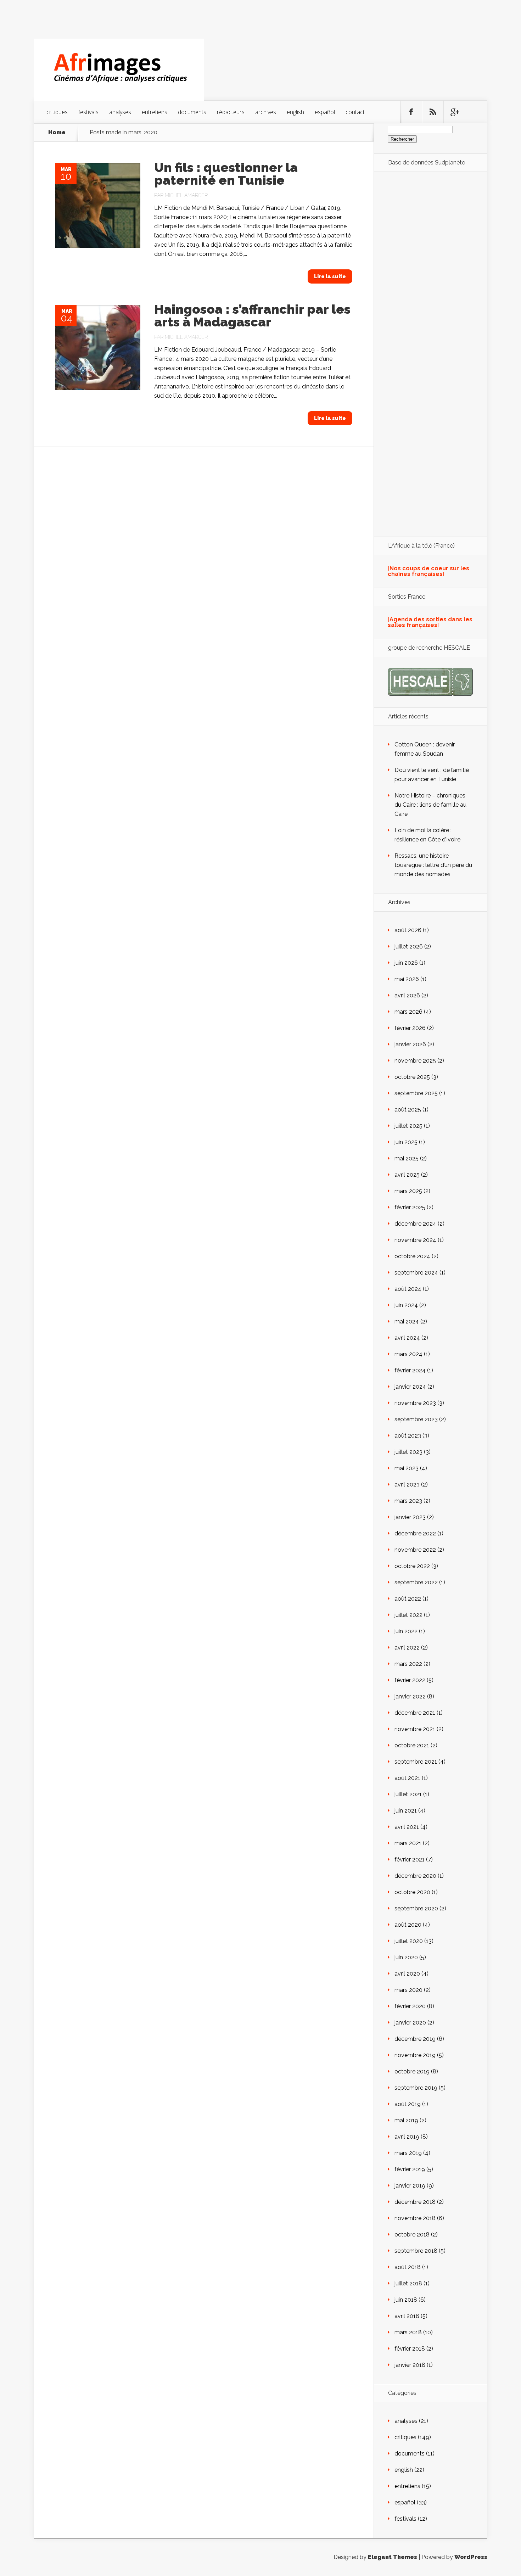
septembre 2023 (416, 1419)
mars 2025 (408, 1191)
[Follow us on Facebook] (411, 112)
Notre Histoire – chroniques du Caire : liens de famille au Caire (430, 805)
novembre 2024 (415, 1240)
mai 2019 (406, 2120)
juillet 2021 (408, 1794)
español (325, 112)
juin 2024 (406, 1305)
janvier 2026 (410, 1044)
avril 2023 (407, 1485)
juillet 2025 (408, 1126)
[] (428, 571)
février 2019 (410, 2169)
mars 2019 (408, 2153)
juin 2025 (406, 1142)
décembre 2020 (415, 1876)
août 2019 (408, 2104)
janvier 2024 (410, 1387)
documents (192, 112)
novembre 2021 (415, 1729)
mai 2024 (407, 1321)
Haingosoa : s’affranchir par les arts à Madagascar (252, 315)
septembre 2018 (416, 2251)
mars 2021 (408, 1843)
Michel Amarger (186, 195)
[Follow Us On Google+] (454, 112)
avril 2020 (407, 1974)
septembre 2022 (416, 1582)
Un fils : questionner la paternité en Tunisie (226, 174)
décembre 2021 (415, 1713)
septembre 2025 (416, 1093)
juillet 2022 (408, 1615)
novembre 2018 (415, 2218)
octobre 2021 (412, 1745)
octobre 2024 (412, 1256)
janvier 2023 (410, 1517)
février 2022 (410, 1680)
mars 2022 (408, 1664)
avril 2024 (407, 1338)
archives (266, 112)
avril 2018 (407, 2316)
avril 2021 (407, 1827)
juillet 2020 (409, 1941)
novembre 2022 (415, 1550)
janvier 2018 (410, 2365)
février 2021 (410, 1860)
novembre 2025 (415, 1061)
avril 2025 (407, 1175)
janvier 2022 (410, 1696)
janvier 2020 (410, 2023)
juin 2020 (406, 1957)
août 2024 (408, 1289)
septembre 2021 (416, 1762)
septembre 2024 (416, 1273)
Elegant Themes (393, 2557)
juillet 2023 (408, 1452)
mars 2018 (408, 2332)
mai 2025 (407, 1158)
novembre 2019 (415, 2055)
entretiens (155, 112)
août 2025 (408, 1110)
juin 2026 (406, 963)
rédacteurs (231, 112)
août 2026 (408, 930)
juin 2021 (406, 1811)
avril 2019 (407, 2137)
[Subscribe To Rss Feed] (433, 112)
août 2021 (407, 1778)
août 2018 (408, 2267)
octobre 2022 (412, 1566)
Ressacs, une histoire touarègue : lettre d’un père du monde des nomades (433, 865)
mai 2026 (407, 979)
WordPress (471, 2557)
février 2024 (410, 1370)
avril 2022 (407, 1648)
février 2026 (410, 1028)
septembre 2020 (416, 1908)
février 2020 (410, 2006)
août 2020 (408, 1925)
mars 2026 (408, 1012)
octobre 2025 (412, 1077)
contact (355, 112)
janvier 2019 (410, 2186)
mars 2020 (408, 1990)
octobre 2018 (412, 2235)
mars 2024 (408, 1354)
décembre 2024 (415, 1224)
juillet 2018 (408, 2283)
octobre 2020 (412, 1892)
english (295, 112)
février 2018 (410, 2349)
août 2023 (408, 1436)
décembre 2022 (415, 1533)
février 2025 (410, 1207)
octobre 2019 (412, 2071)
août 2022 (408, 1599)
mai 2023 (407, 1468)
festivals (88, 112)
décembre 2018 (415, 2202)
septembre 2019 (416, 2088)
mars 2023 (408, 1501)
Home (57, 133)
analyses (120, 112)
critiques (57, 112)
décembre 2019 (415, 2039)
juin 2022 (406, 1631)
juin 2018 (406, 2300)
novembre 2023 (415, 1403)
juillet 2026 (409, 947)
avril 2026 (407, 995)
